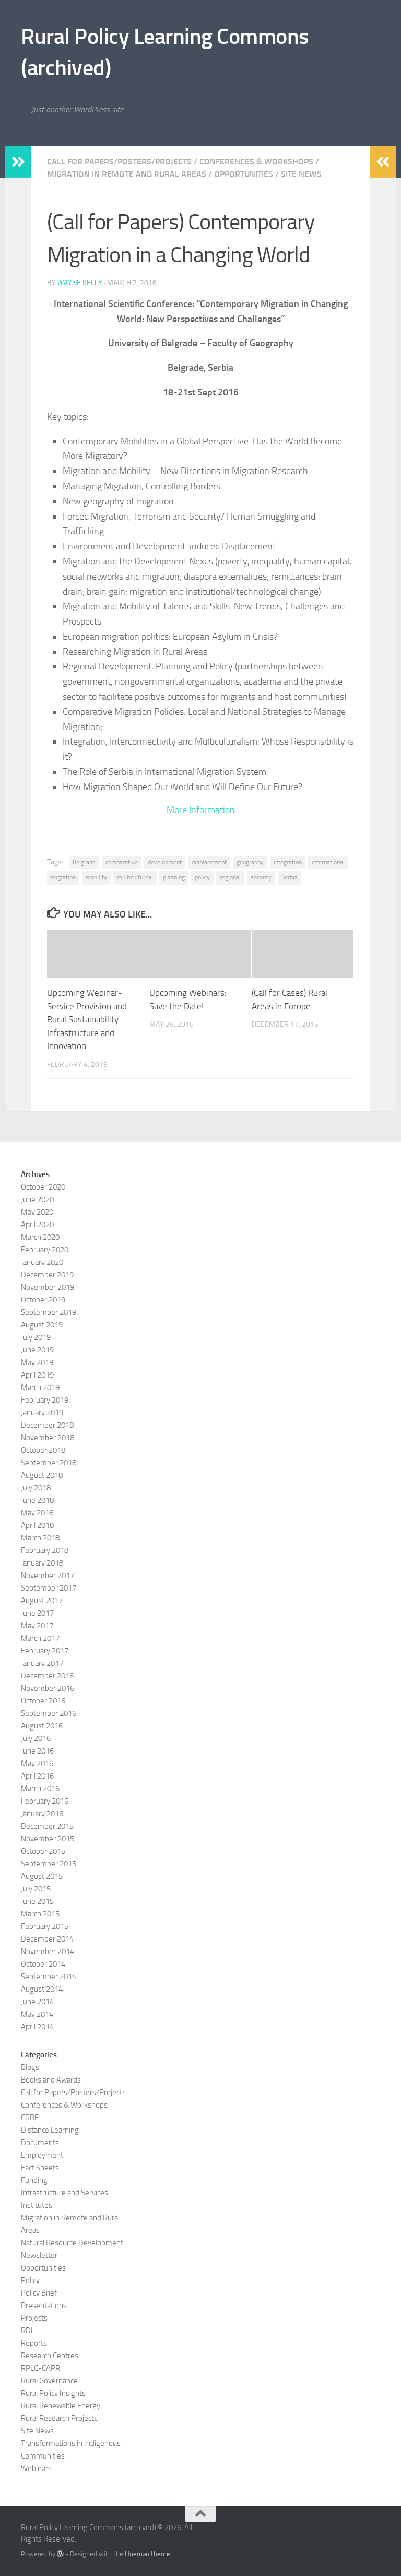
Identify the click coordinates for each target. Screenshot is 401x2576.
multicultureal (135, 877)
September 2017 (49, 1588)
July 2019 (36, 1337)
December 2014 (47, 1939)
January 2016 (42, 1814)
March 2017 (40, 1638)
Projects (34, 2318)
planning (174, 877)
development (165, 862)
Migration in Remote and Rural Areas (127, 174)
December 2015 (47, 1826)
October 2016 (43, 1701)
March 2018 (40, 1538)
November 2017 (48, 1575)
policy (202, 877)
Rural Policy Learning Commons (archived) (165, 52)
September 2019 (49, 1312)
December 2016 (47, 1676)
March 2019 (40, 1387)
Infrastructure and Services (64, 2193)
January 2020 (42, 1262)
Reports (34, 2343)
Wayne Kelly (80, 283)
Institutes (37, 2205)
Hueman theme (148, 2554)
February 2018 (45, 1550)
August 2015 (42, 1876)
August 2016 (42, 1726)
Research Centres (50, 2356)
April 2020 (37, 1225)
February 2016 (45, 1801)
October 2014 (43, 1964)
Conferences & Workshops (256, 162)
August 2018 (42, 1475)
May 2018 (37, 1513)
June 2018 (37, 1500)
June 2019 (37, 1350)
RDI (27, 2331)
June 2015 (37, 1901)
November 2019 (48, 1287)
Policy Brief (39, 2293)
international (328, 862)
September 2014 (49, 1977)
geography (250, 862)
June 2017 (37, 1613)
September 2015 (49, 1864)
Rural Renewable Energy (61, 2406)
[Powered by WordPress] (60, 2554)
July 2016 (36, 1738)
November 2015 (48, 1839)
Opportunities (244, 174)
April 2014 (37, 2027)
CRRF (30, 2118)
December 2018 (47, 1425)
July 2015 (36, 1889)
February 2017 (45, 1651)
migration (63, 877)
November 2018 (48, 1438)
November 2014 (48, 1951)
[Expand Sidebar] (18, 162)
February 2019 (45, 1400)
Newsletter (39, 2255)
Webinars (36, 2468)
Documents (40, 2143)
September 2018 (49, 1463)
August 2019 (42, 1325)
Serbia (290, 877)
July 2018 (36, 1488)
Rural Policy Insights (53, 2393)
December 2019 (47, 1275)
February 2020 (45, 1250)
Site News (301, 174)
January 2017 (42, 1663)
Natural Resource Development (72, 2243)
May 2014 (37, 2014)
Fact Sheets (40, 2168)
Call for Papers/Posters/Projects (119, 162)
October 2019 (43, 1300)
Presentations (44, 2306)
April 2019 (37, 1375)
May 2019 (37, 1362)
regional (230, 877)
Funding (34, 2180)
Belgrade (84, 862)
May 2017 (37, 1626)
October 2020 (43, 1187)
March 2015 (40, 1914)
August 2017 (42, 1601)
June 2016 (37, 1751)
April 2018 (37, 1525)
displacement (209, 862)
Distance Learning (50, 2130)
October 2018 (43, 1450)
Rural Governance (49, 2381)
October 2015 (43, 1851)
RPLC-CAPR (40, 2368)
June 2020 (37, 1199)
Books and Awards (51, 2080)
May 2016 (37, 1763)
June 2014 (37, 2002)
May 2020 (37, 1212)
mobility (96, 877)
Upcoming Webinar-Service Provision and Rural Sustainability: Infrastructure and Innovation (87, 1019)
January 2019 (42, 1413)
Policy (30, 2280)
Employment (42, 2155)
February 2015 (45, 1926)
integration (288, 862)
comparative (122, 862)
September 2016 (49, 1713)
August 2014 (42, 1989)
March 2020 (40, 1237)
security (261, 877)
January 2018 (42, 1563)
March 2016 (40, 1789)
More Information (201, 810)
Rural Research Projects (59, 2418)
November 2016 (48, 1688)
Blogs (30, 2067)
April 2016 (37, 1776)
